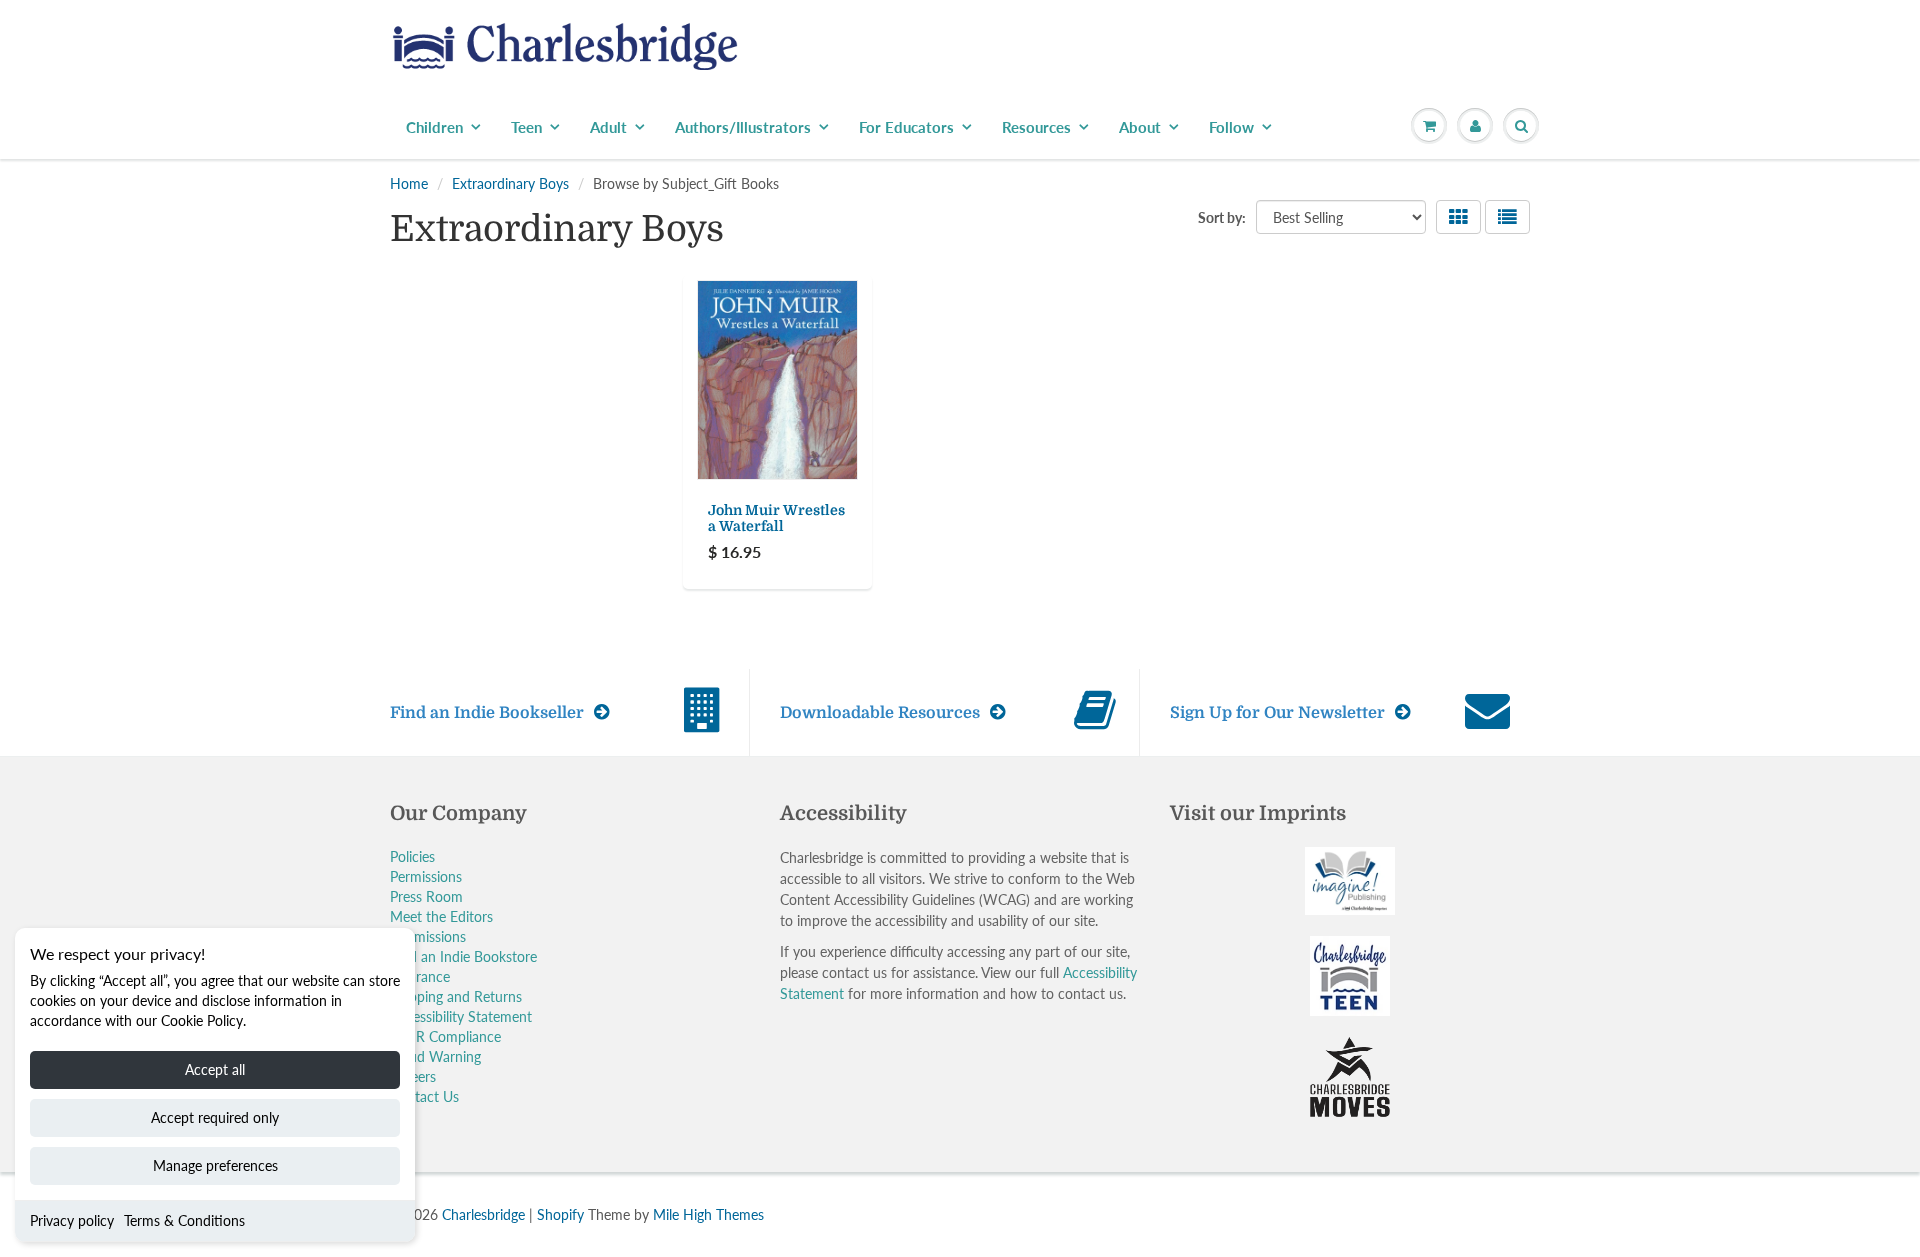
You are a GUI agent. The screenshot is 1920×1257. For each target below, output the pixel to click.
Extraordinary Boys (510, 183)
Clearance (420, 976)
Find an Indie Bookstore (463, 956)
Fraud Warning (435, 1056)
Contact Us (424, 1096)
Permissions (426, 876)
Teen (526, 127)
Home (409, 183)
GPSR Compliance (445, 1036)
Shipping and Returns (456, 996)
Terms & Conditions (184, 1220)
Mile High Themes (708, 1214)
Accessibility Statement (461, 1016)
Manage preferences (215, 1165)
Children (434, 127)
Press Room (426, 896)
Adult (608, 127)
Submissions (428, 936)
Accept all (215, 1069)
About (1140, 127)
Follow (1231, 127)
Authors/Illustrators (743, 127)
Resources (1036, 127)
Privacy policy (72, 1220)
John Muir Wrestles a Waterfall (776, 518)
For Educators (906, 127)
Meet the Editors (441, 916)
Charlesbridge (483, 1214)
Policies (412, 856)
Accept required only (215, 1117)
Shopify (560, 1214)
